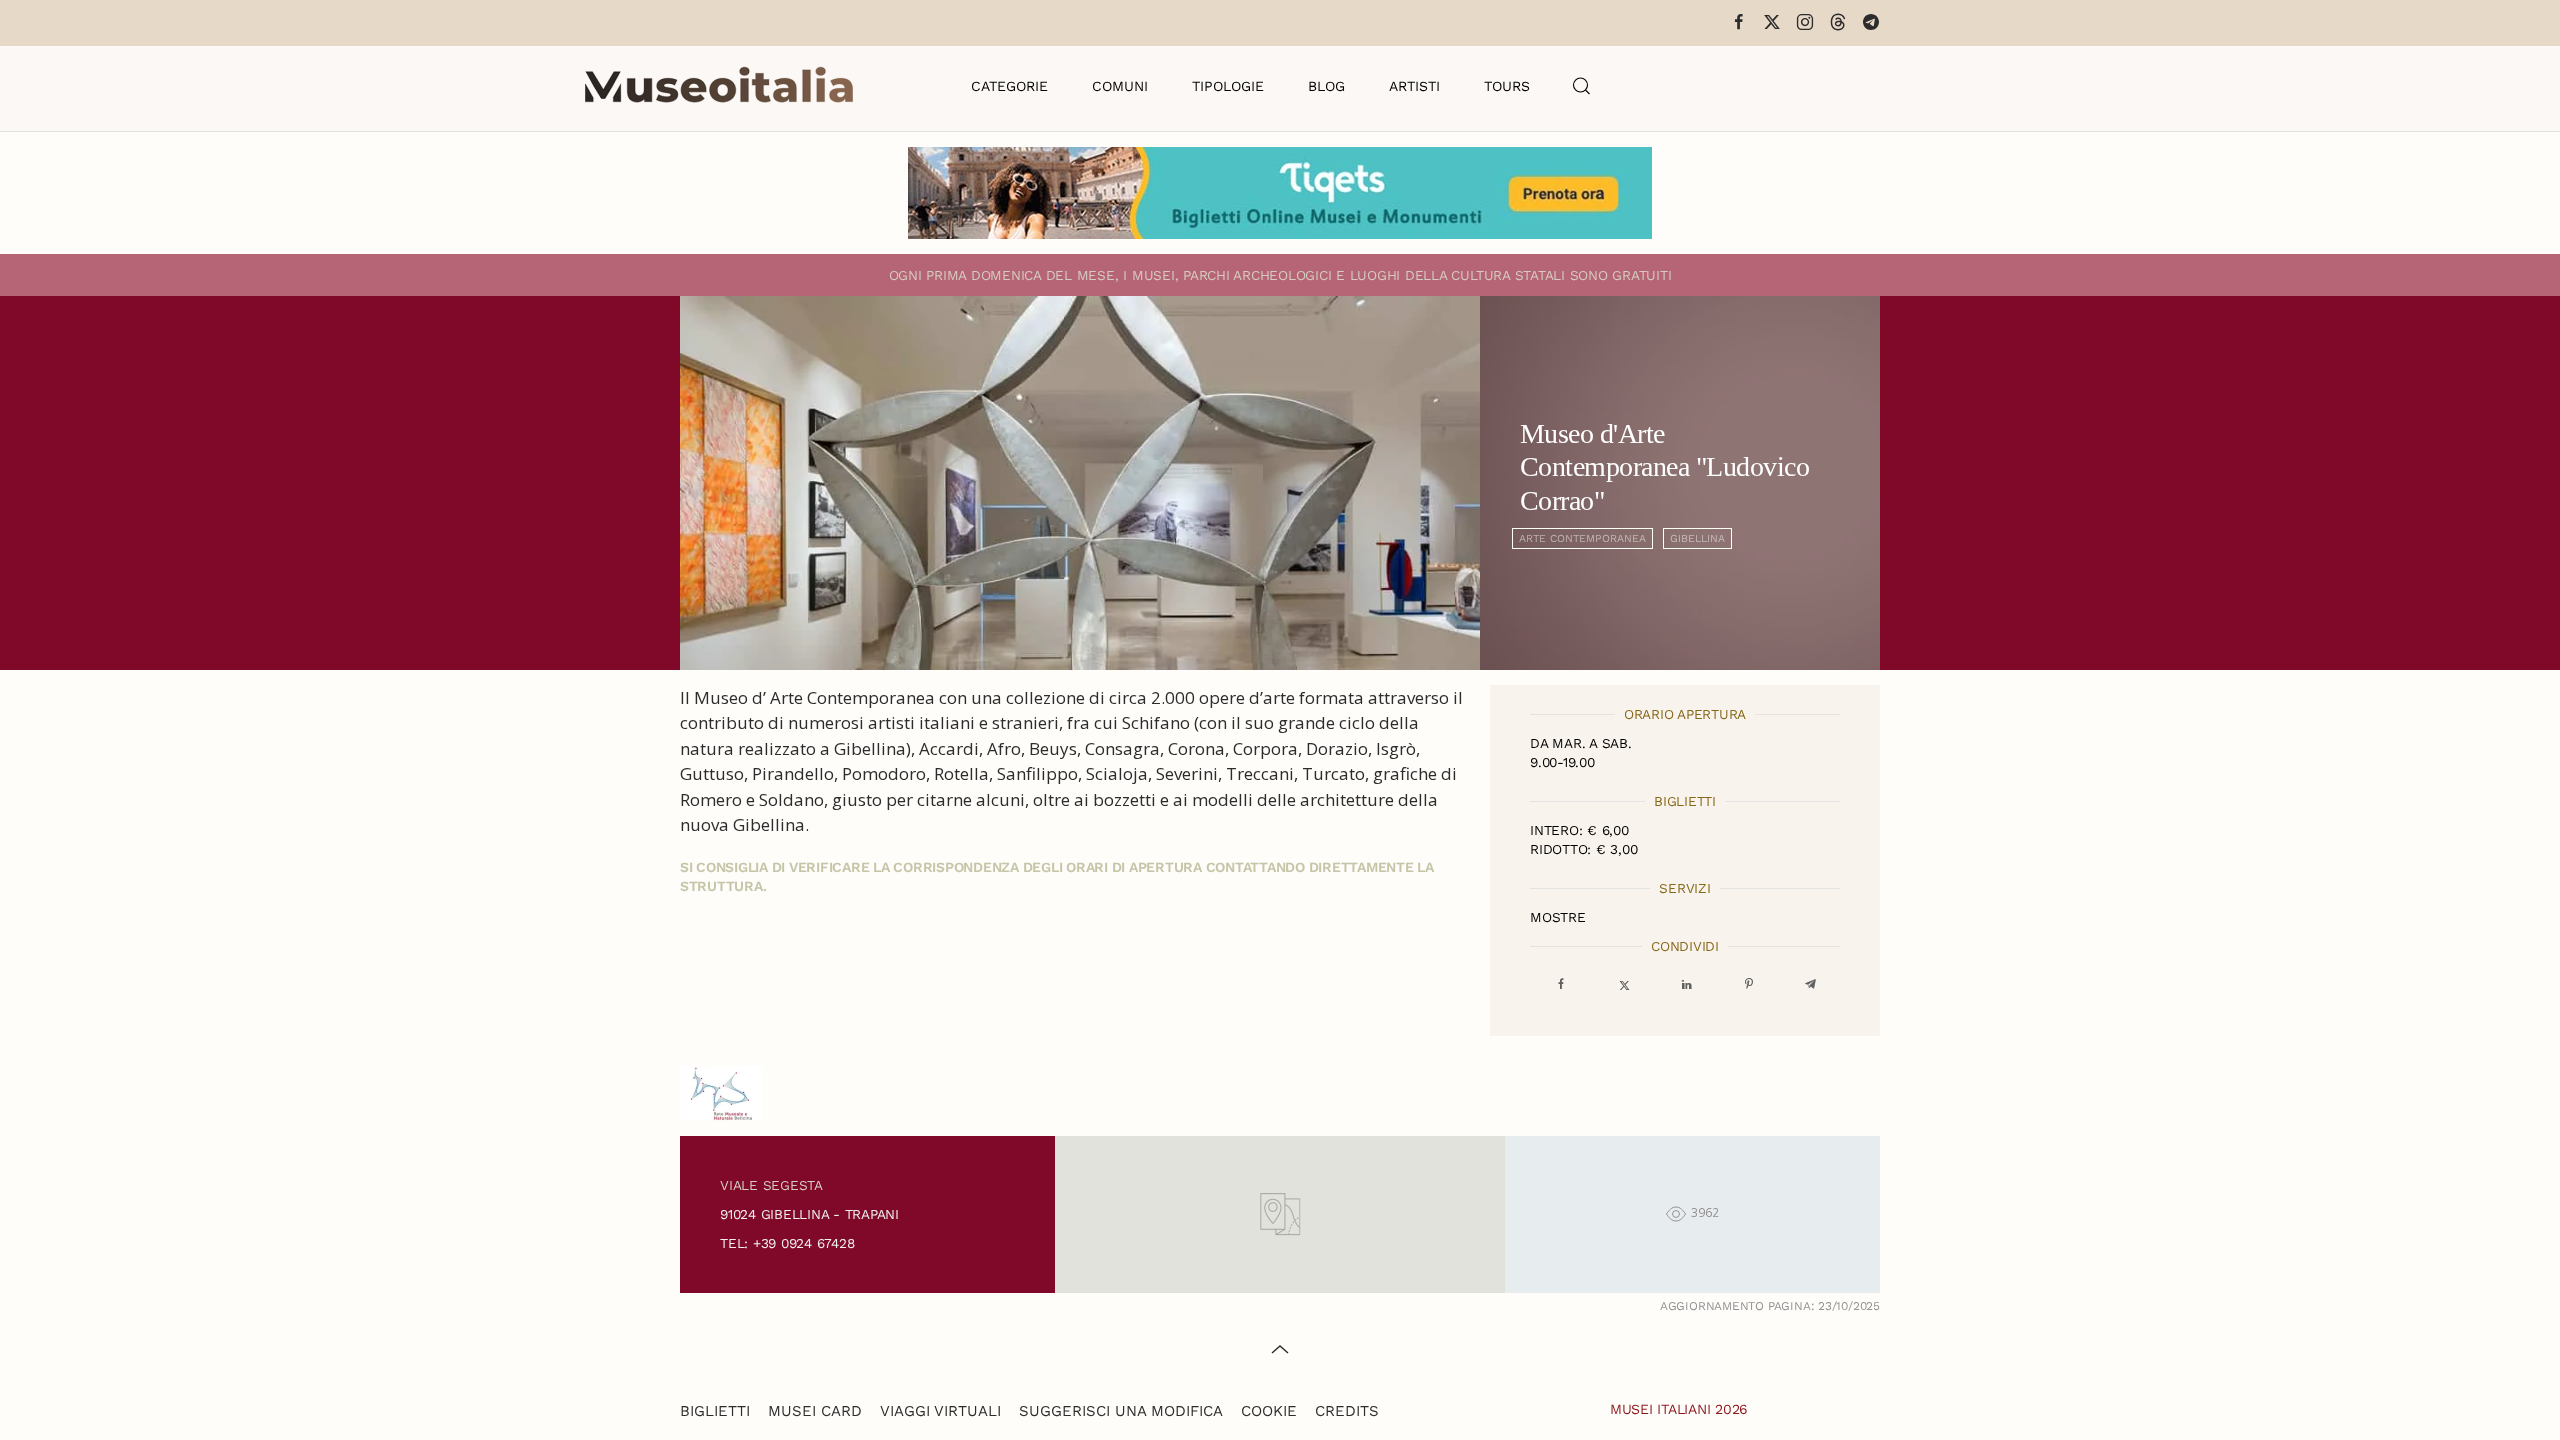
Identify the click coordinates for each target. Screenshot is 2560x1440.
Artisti (1414, 86)
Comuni (1120, 86)
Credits (1347, 1411)
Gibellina (1697, 538)
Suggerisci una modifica (1121, 1411)
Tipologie (1228, 86)
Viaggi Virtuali (940, 1411)
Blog (1326, 86)
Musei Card (815, 1411)
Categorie (1009, 86)
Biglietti (715, 1411)
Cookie (1269, 1411)
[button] (1582, 86)
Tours (1507, 86)
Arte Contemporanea (1582, 538)
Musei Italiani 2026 (1679, 1409)
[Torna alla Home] (719, 86)
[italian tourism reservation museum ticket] (1280, 193)
